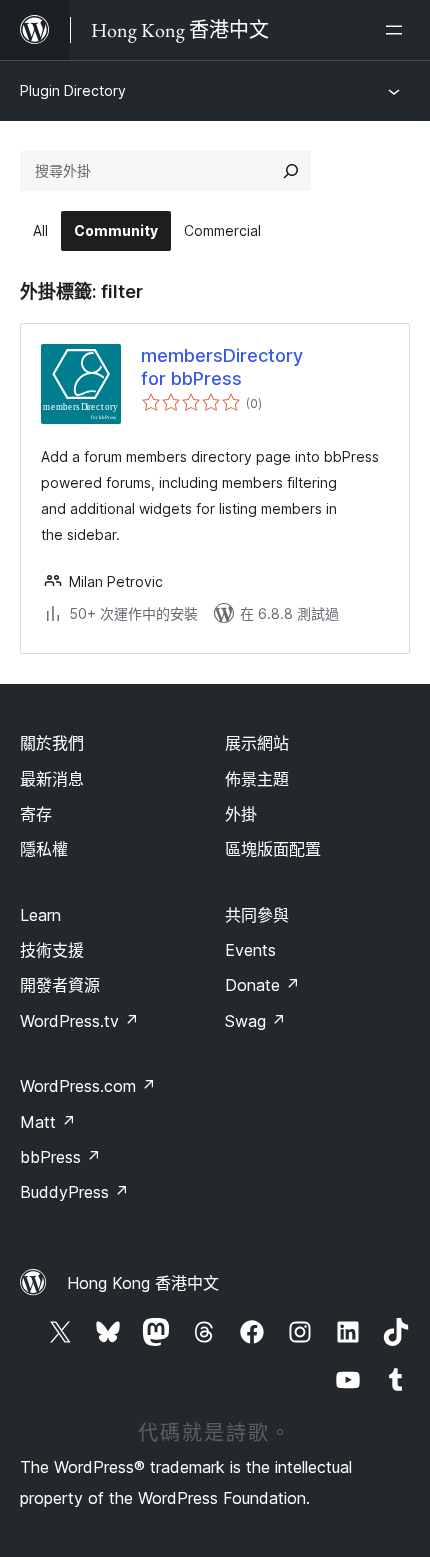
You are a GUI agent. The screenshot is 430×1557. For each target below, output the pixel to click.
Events (250, 950)
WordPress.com (88, 1086)
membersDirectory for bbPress (222, 367)
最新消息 (52, 779)
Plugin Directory (73, 90)
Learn (40, 915)
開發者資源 (60, 985)
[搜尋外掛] (291, 171)
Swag (255, 1021)
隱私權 (44, 849)
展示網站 (257, 743)
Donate (262, 985)
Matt (48, 1122)
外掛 (241, 814)
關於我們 (52, 743)
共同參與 (257, 915)
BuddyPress (74, 1192)
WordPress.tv (79, 1021)
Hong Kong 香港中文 (143, 1283)
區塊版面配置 (273, 849)
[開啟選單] (398, 30)
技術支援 (52, 950)
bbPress (60, 1157)
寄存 (36, 814)
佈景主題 (257, 779)
